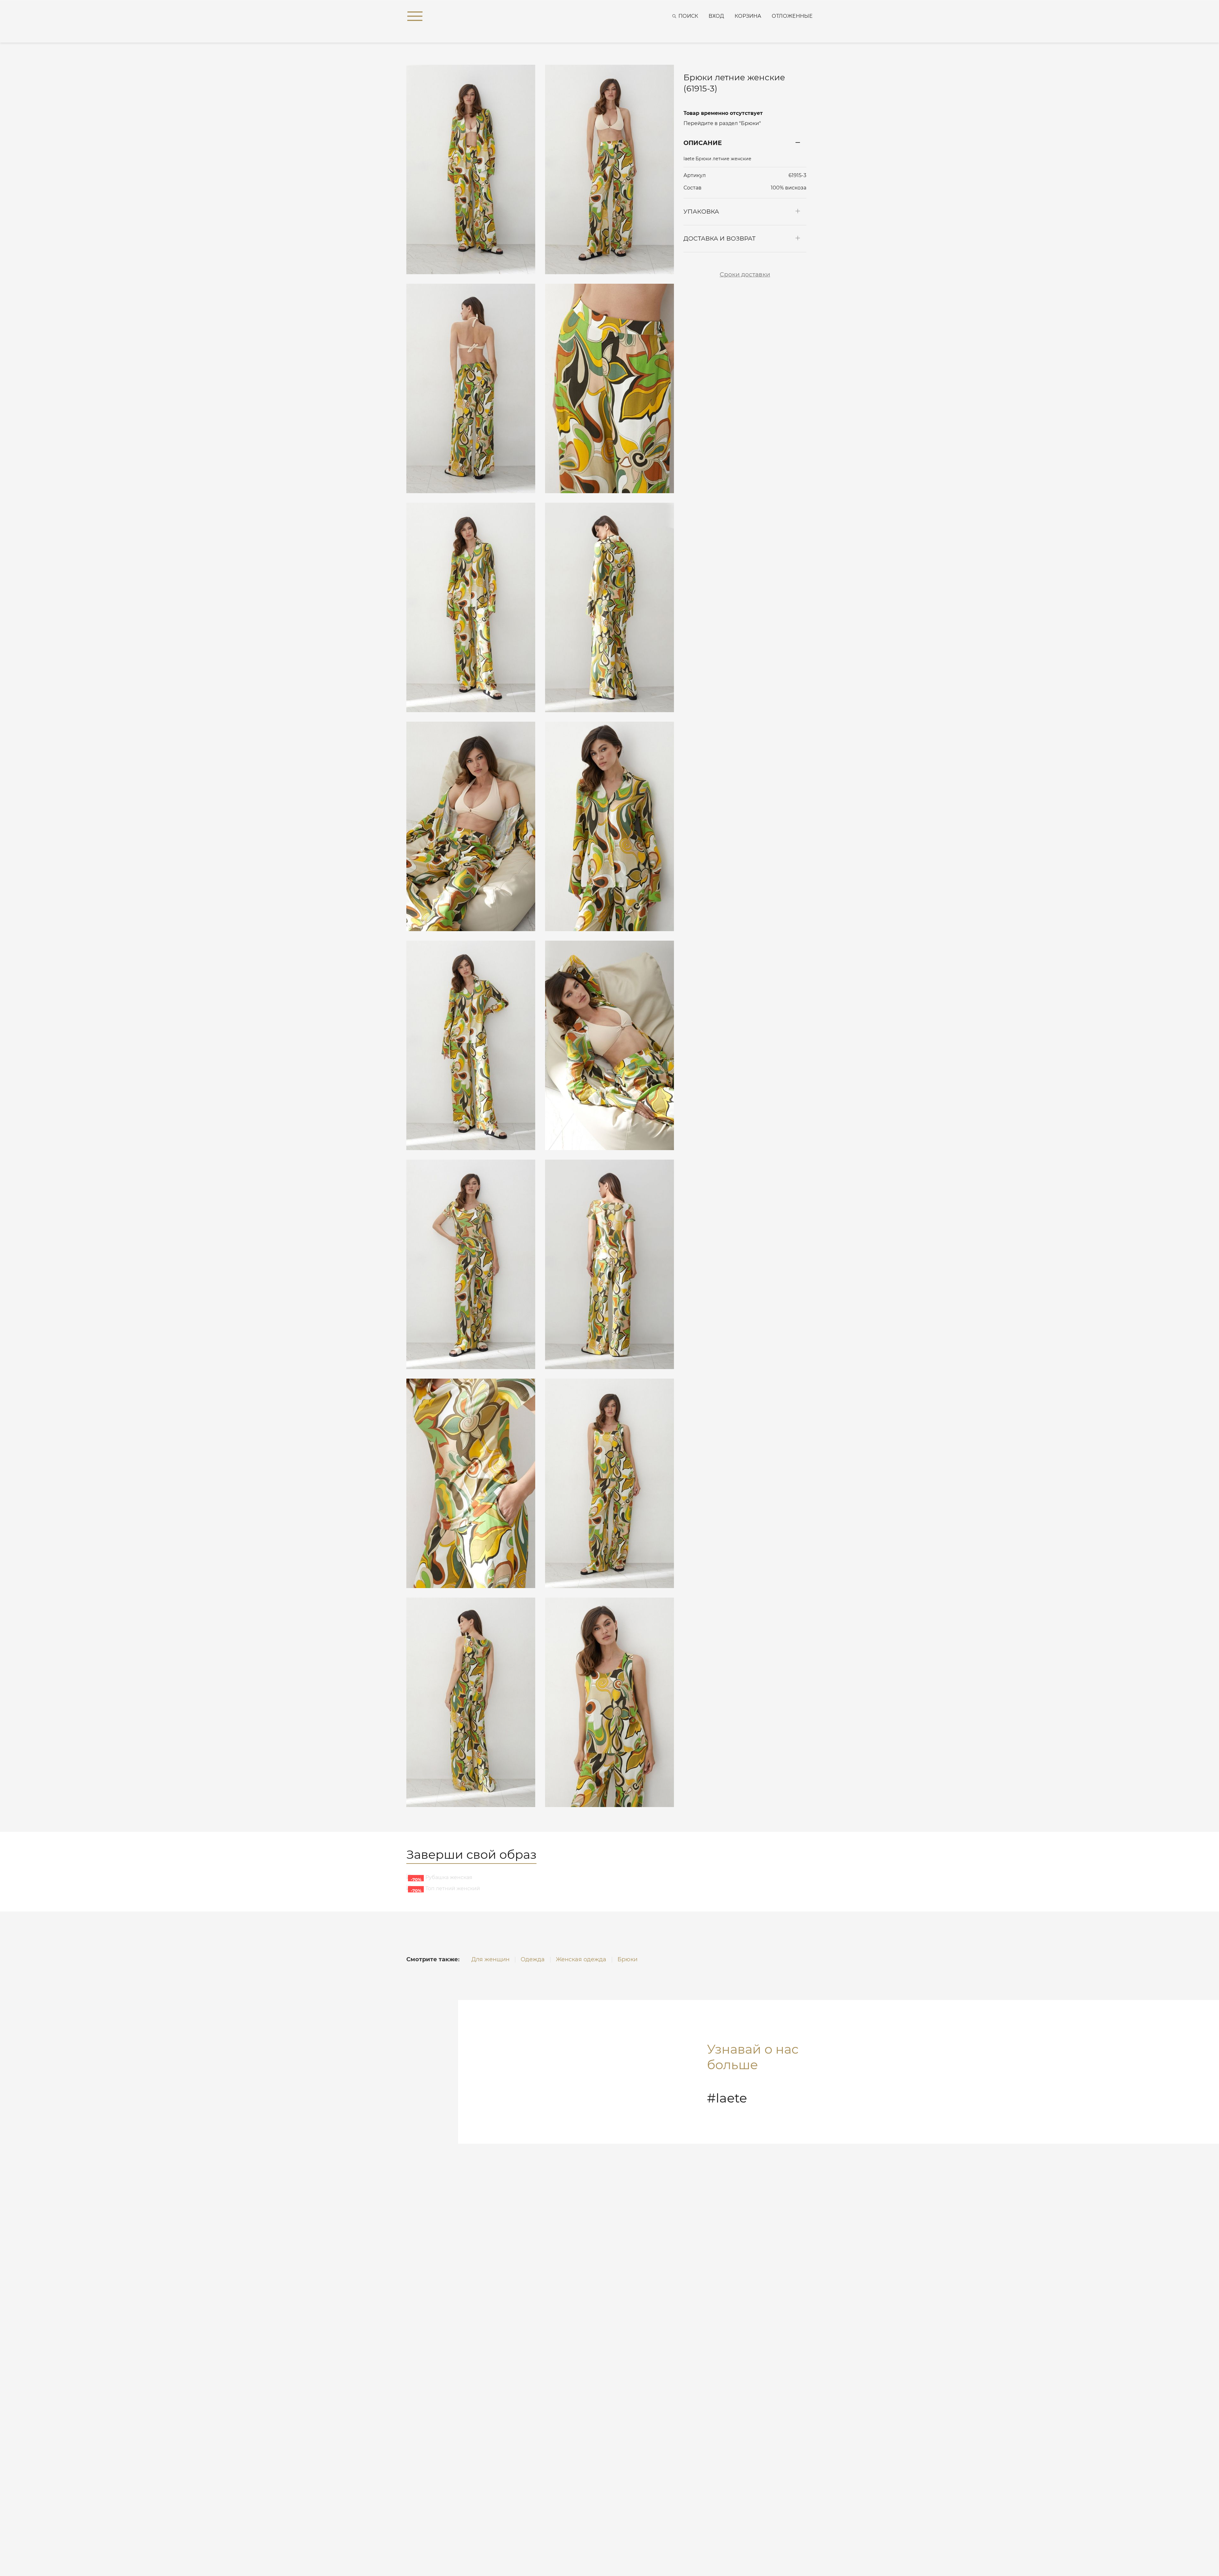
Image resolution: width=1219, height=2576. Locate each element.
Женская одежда (581, 1959)
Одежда (533, 1959)
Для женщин (490, 1959)
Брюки (627, 1959)
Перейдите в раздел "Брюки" (722, 123)
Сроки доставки (745, 274)
